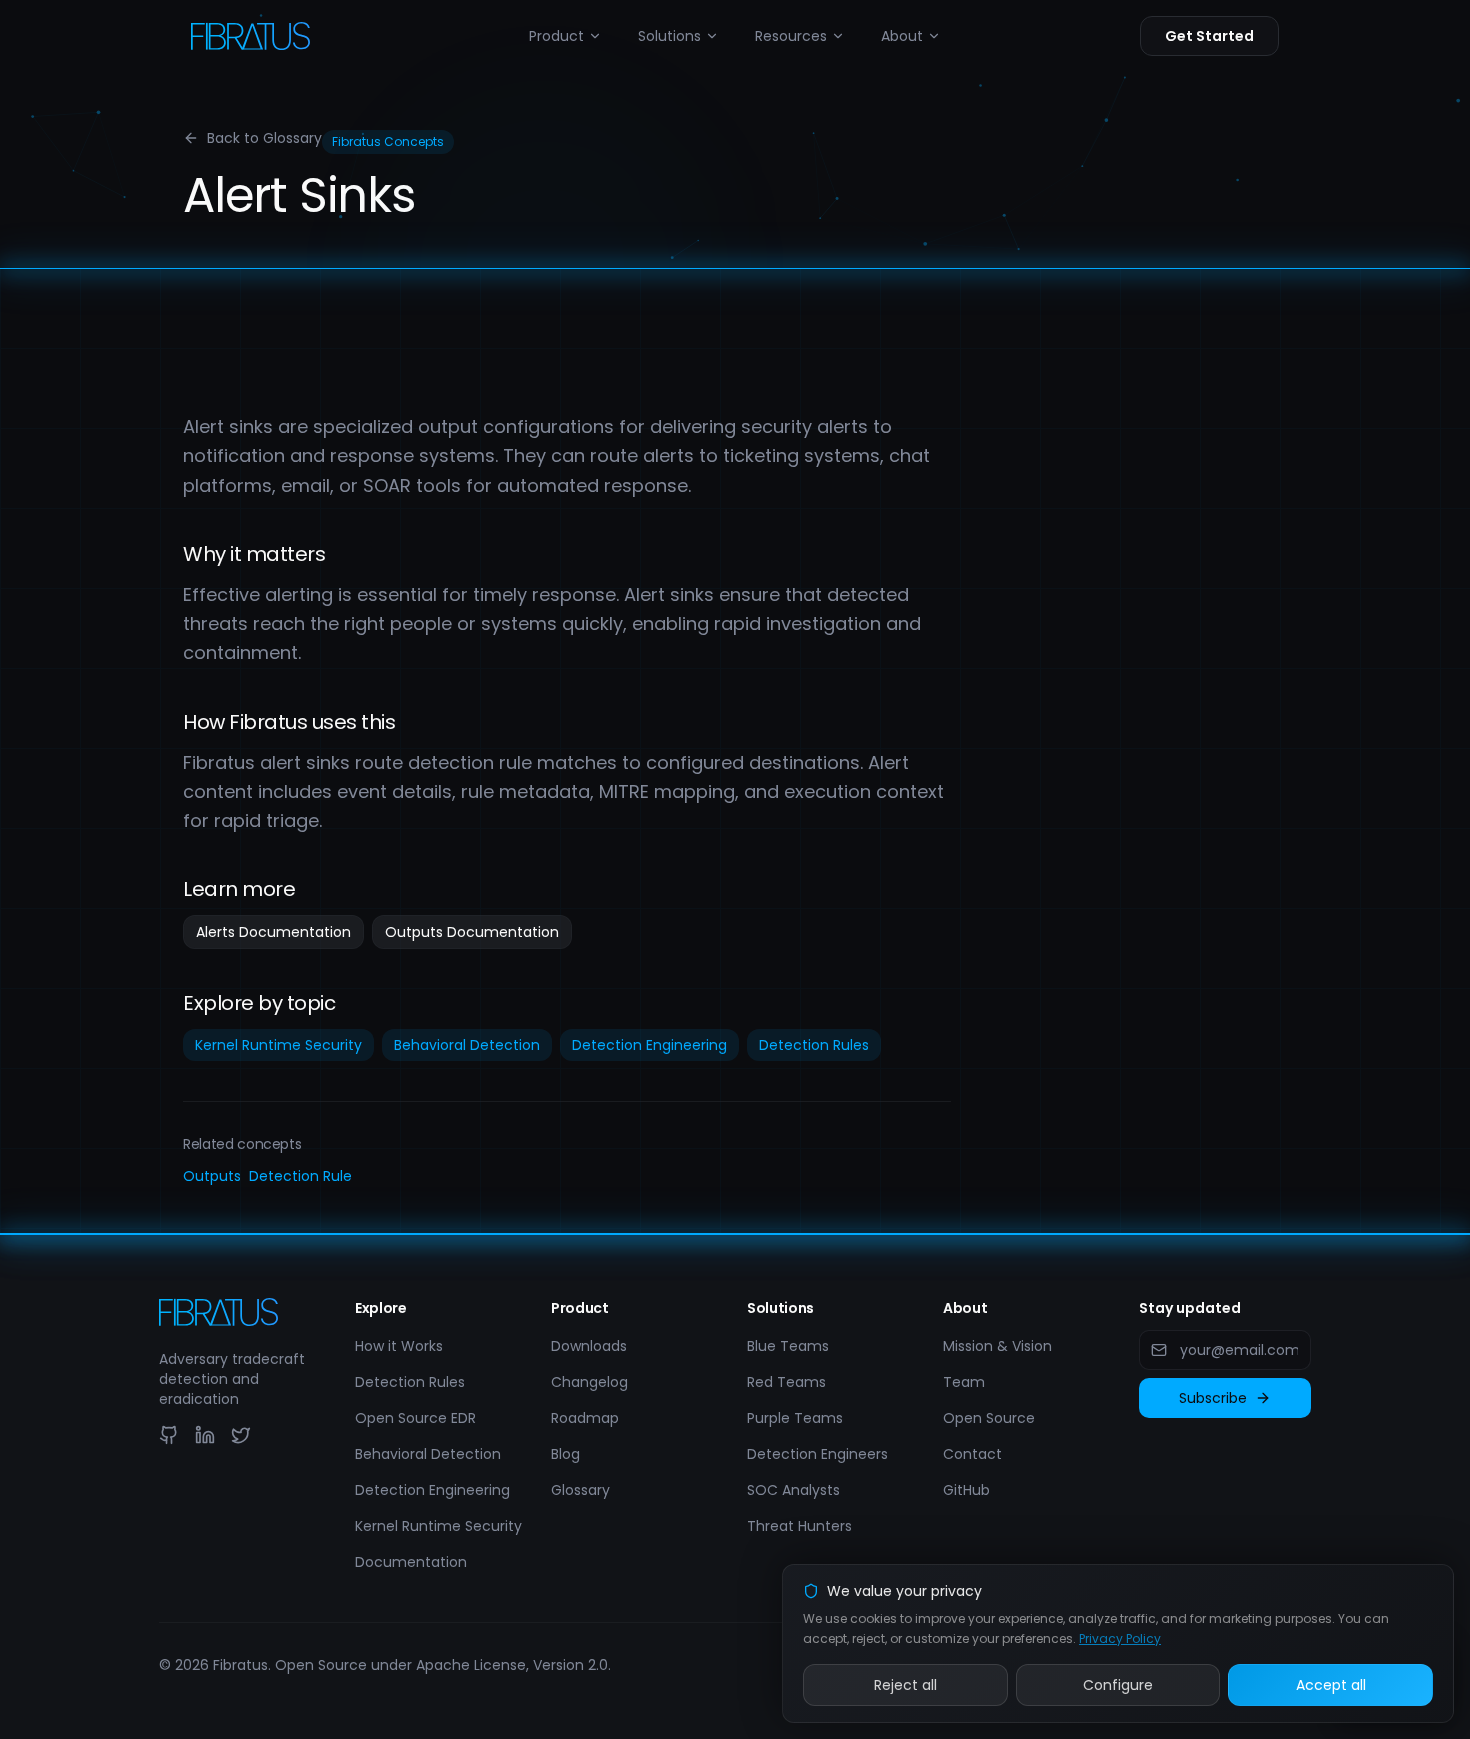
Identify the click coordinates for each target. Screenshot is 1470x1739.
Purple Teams (795, 1418)
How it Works (399, 1346)
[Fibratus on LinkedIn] (205, 1435)
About (902, 36)
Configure (1118, 1685)
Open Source (989, 1418)
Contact (972, 1454)
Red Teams (786, 1382)
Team (964, 1382)
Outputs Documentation (472, 932)
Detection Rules (814, 1045)
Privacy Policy (1120, 1638)
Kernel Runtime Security (278, 1045)
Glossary (580, 1490)
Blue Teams (788, 1346)
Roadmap (585, 1418)
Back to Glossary (264, 138)
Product (556, 36)
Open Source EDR (415, 1418)
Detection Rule (300, 1176)
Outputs (212, 1176)
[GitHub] (169, 1435)
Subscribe (1213, 1398)
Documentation (411, 1562)
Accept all (1331, 1685)
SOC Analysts (793, 1490)
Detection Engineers (817, 1454)
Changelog (589, 1382)
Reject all (905, 1685)
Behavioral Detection (467, 1045)
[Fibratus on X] (241, 1435)
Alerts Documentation (273, 932)
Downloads (589, 1346)
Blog (565, 1454)
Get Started (1209, 36)
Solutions (669, 36)
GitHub (966, 1490)
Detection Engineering (649, 1045)
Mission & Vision (997, 1346)
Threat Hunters (799, 1526)
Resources (791, 36)
